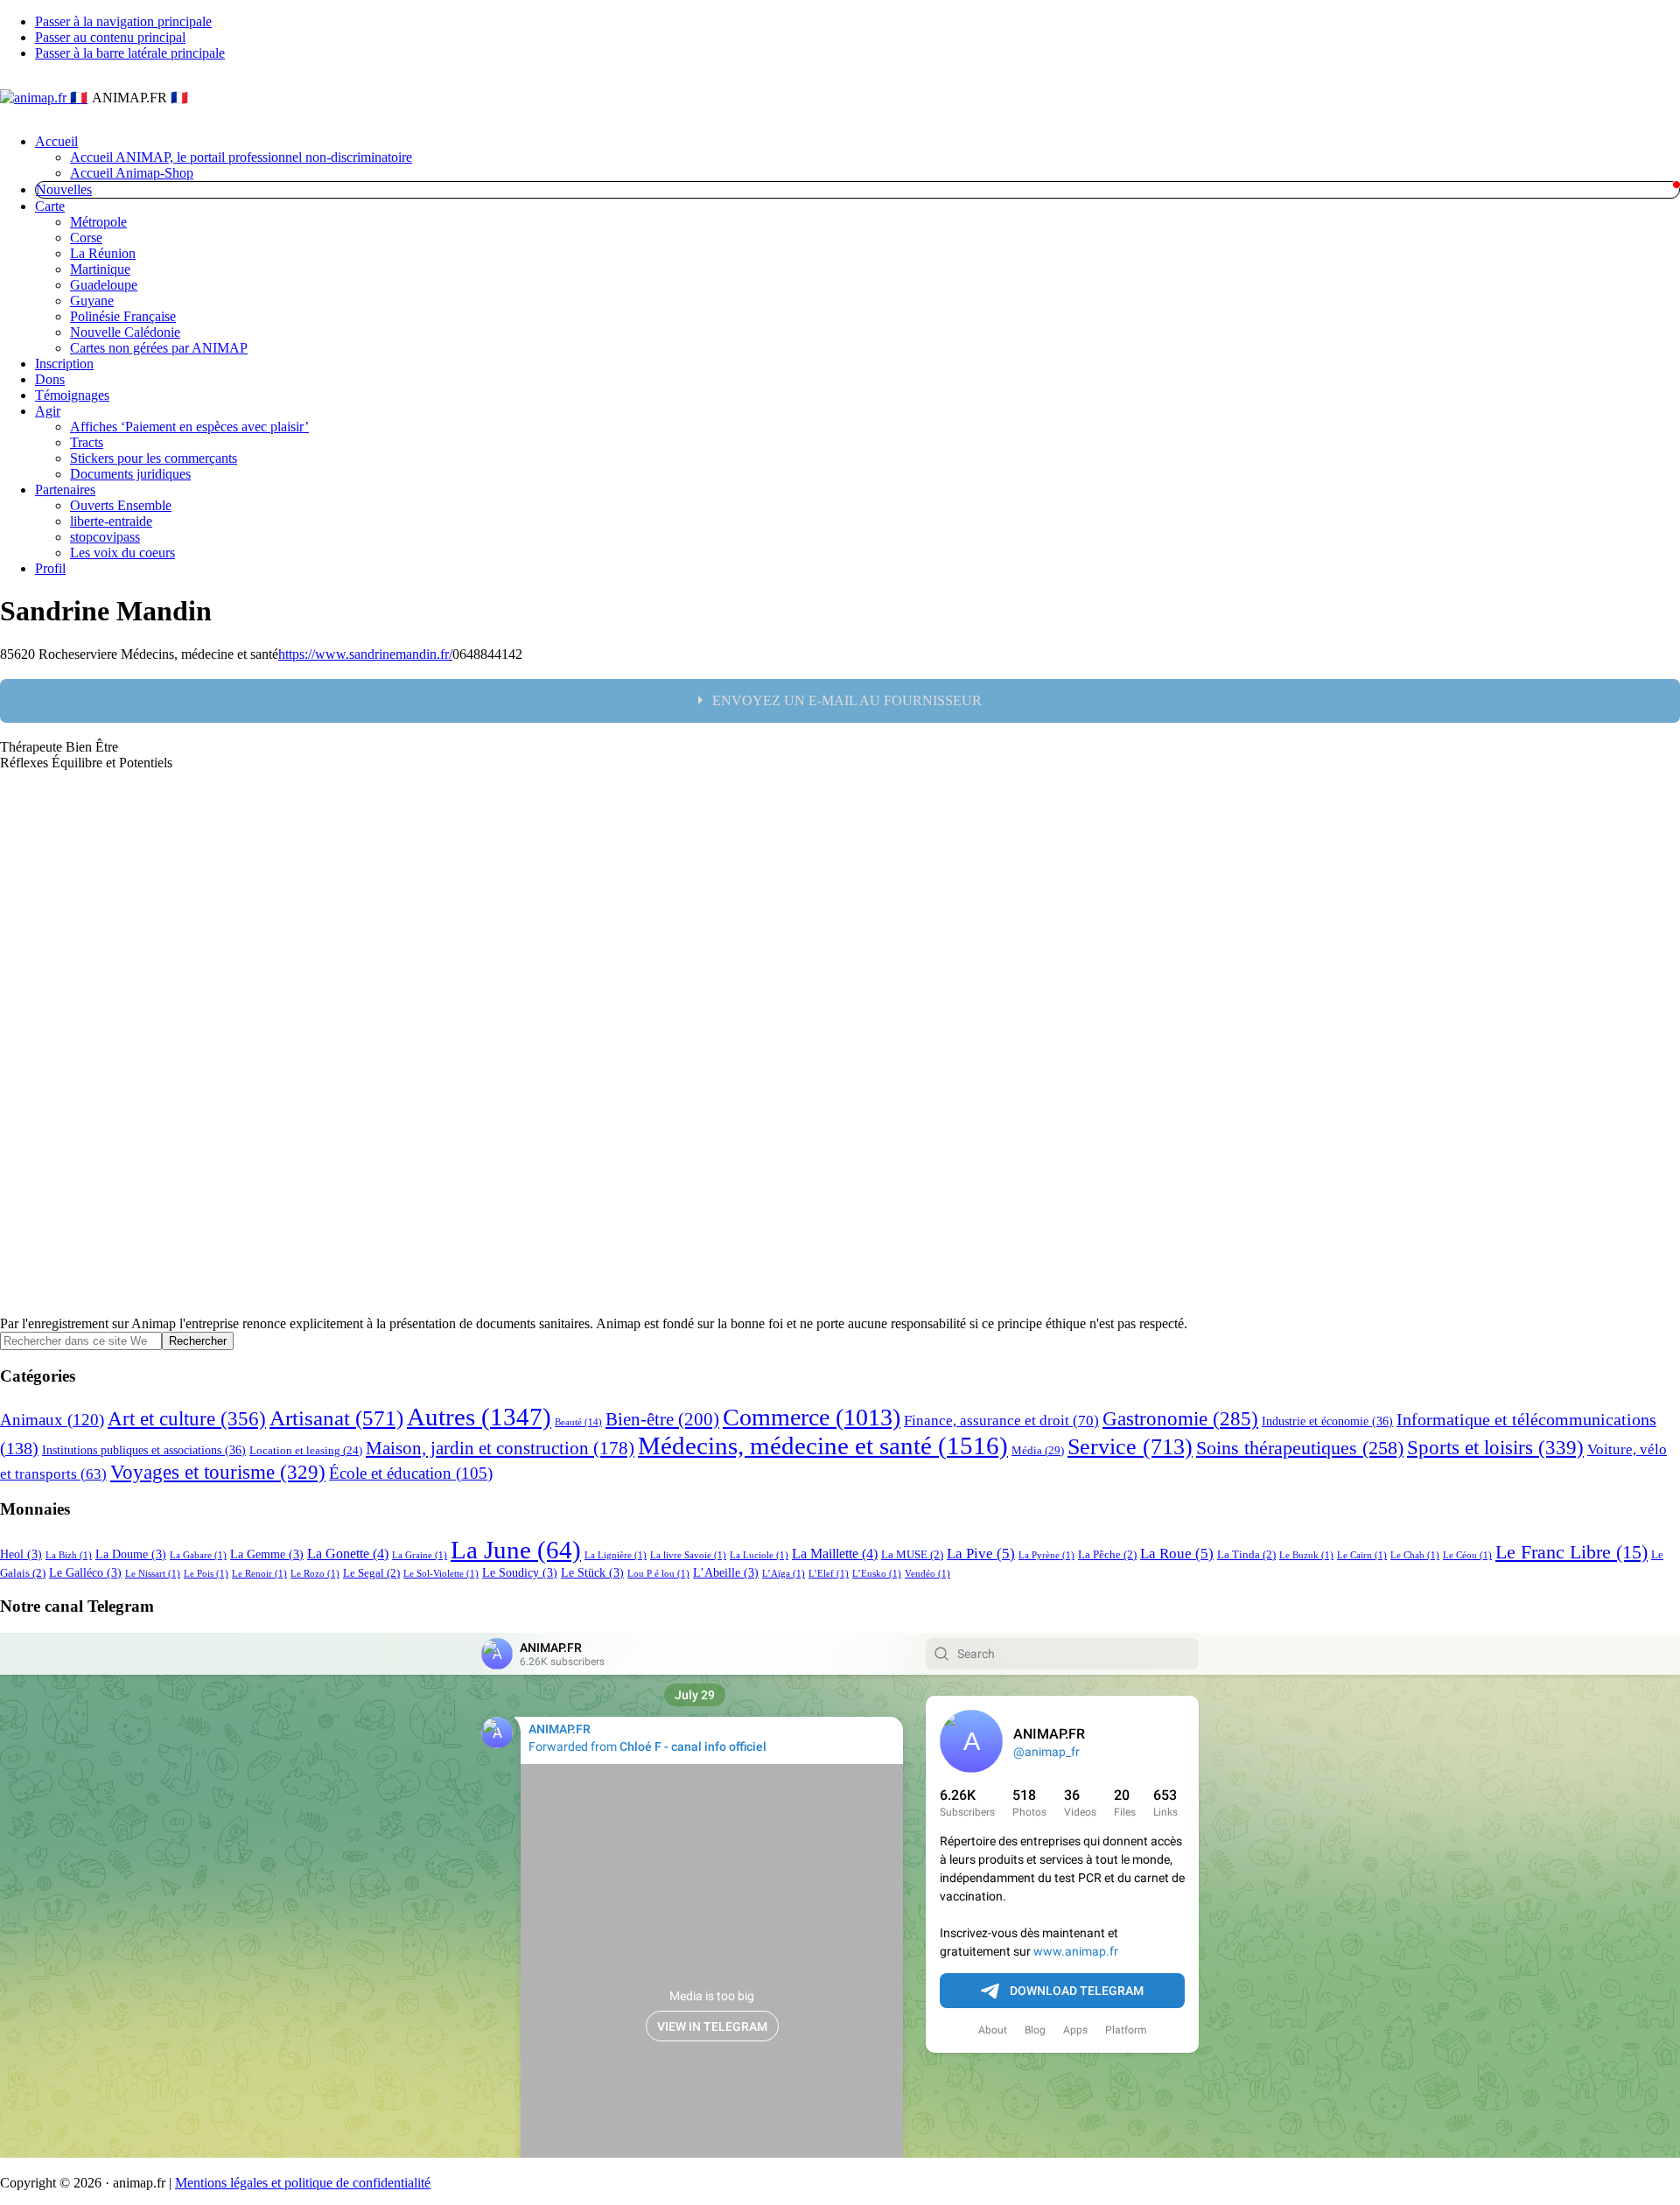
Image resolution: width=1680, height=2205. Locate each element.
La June (516, 1550)
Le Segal (371, 1573)
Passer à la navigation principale (123, 21)
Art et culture (187, 1418)
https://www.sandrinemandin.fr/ (365, 654)
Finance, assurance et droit (1001, 1421)
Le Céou (1467, 1555)
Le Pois (206, 1574)
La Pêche (1107, 1555)
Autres (479, 1417)
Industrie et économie (1327, 1421)
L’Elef (829, 1574)
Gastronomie (1180, 1419)
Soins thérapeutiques (1300, 1448)
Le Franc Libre (1571, 1552)
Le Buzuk (1306, 1555)
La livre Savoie (688, 1555)
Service (1130, 1447)
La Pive (981, 1554)
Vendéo (927, 1574)
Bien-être (662, 1419)
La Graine (420, 1555)
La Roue (1177, 1554)
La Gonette (348, 1554)
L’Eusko (877, 1574)
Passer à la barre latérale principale (130, 53)
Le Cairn (1362, 1555)
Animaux (52, 1420)
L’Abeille (726, 1572)
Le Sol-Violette (441, 1574)
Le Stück (592, 1572)
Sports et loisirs (1495, 1447)
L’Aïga (784, 1574)
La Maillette (835, 1554)
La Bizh (69, 1555)
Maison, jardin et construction (500, 1448)
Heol (21, 1554)
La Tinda (1246, 1555)
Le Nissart (153, 1574)
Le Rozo (315, 1574)
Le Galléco (85, 1572)
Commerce (812, 1417)
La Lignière (616, 1555)
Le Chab (1415, 1555)
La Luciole (759, 1555)
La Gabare (198, 1555)
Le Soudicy (520, 1572)
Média (1038, 1450)
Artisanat (336, 1417)
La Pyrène (1046, 1555)
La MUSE (912, 1555)
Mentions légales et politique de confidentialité (303, 2183)
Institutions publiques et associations (144, 1450)
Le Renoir (259, 1574)
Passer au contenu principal (110, 37)
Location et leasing (306, 1451)
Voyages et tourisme (218, 1472)
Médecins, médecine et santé (823, 1445)
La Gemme (267, 1554)
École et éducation (411, 1473)
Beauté (578, 1422)
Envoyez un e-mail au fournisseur (847, 700)
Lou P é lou (658, 1574)
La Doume (131, 1554)
